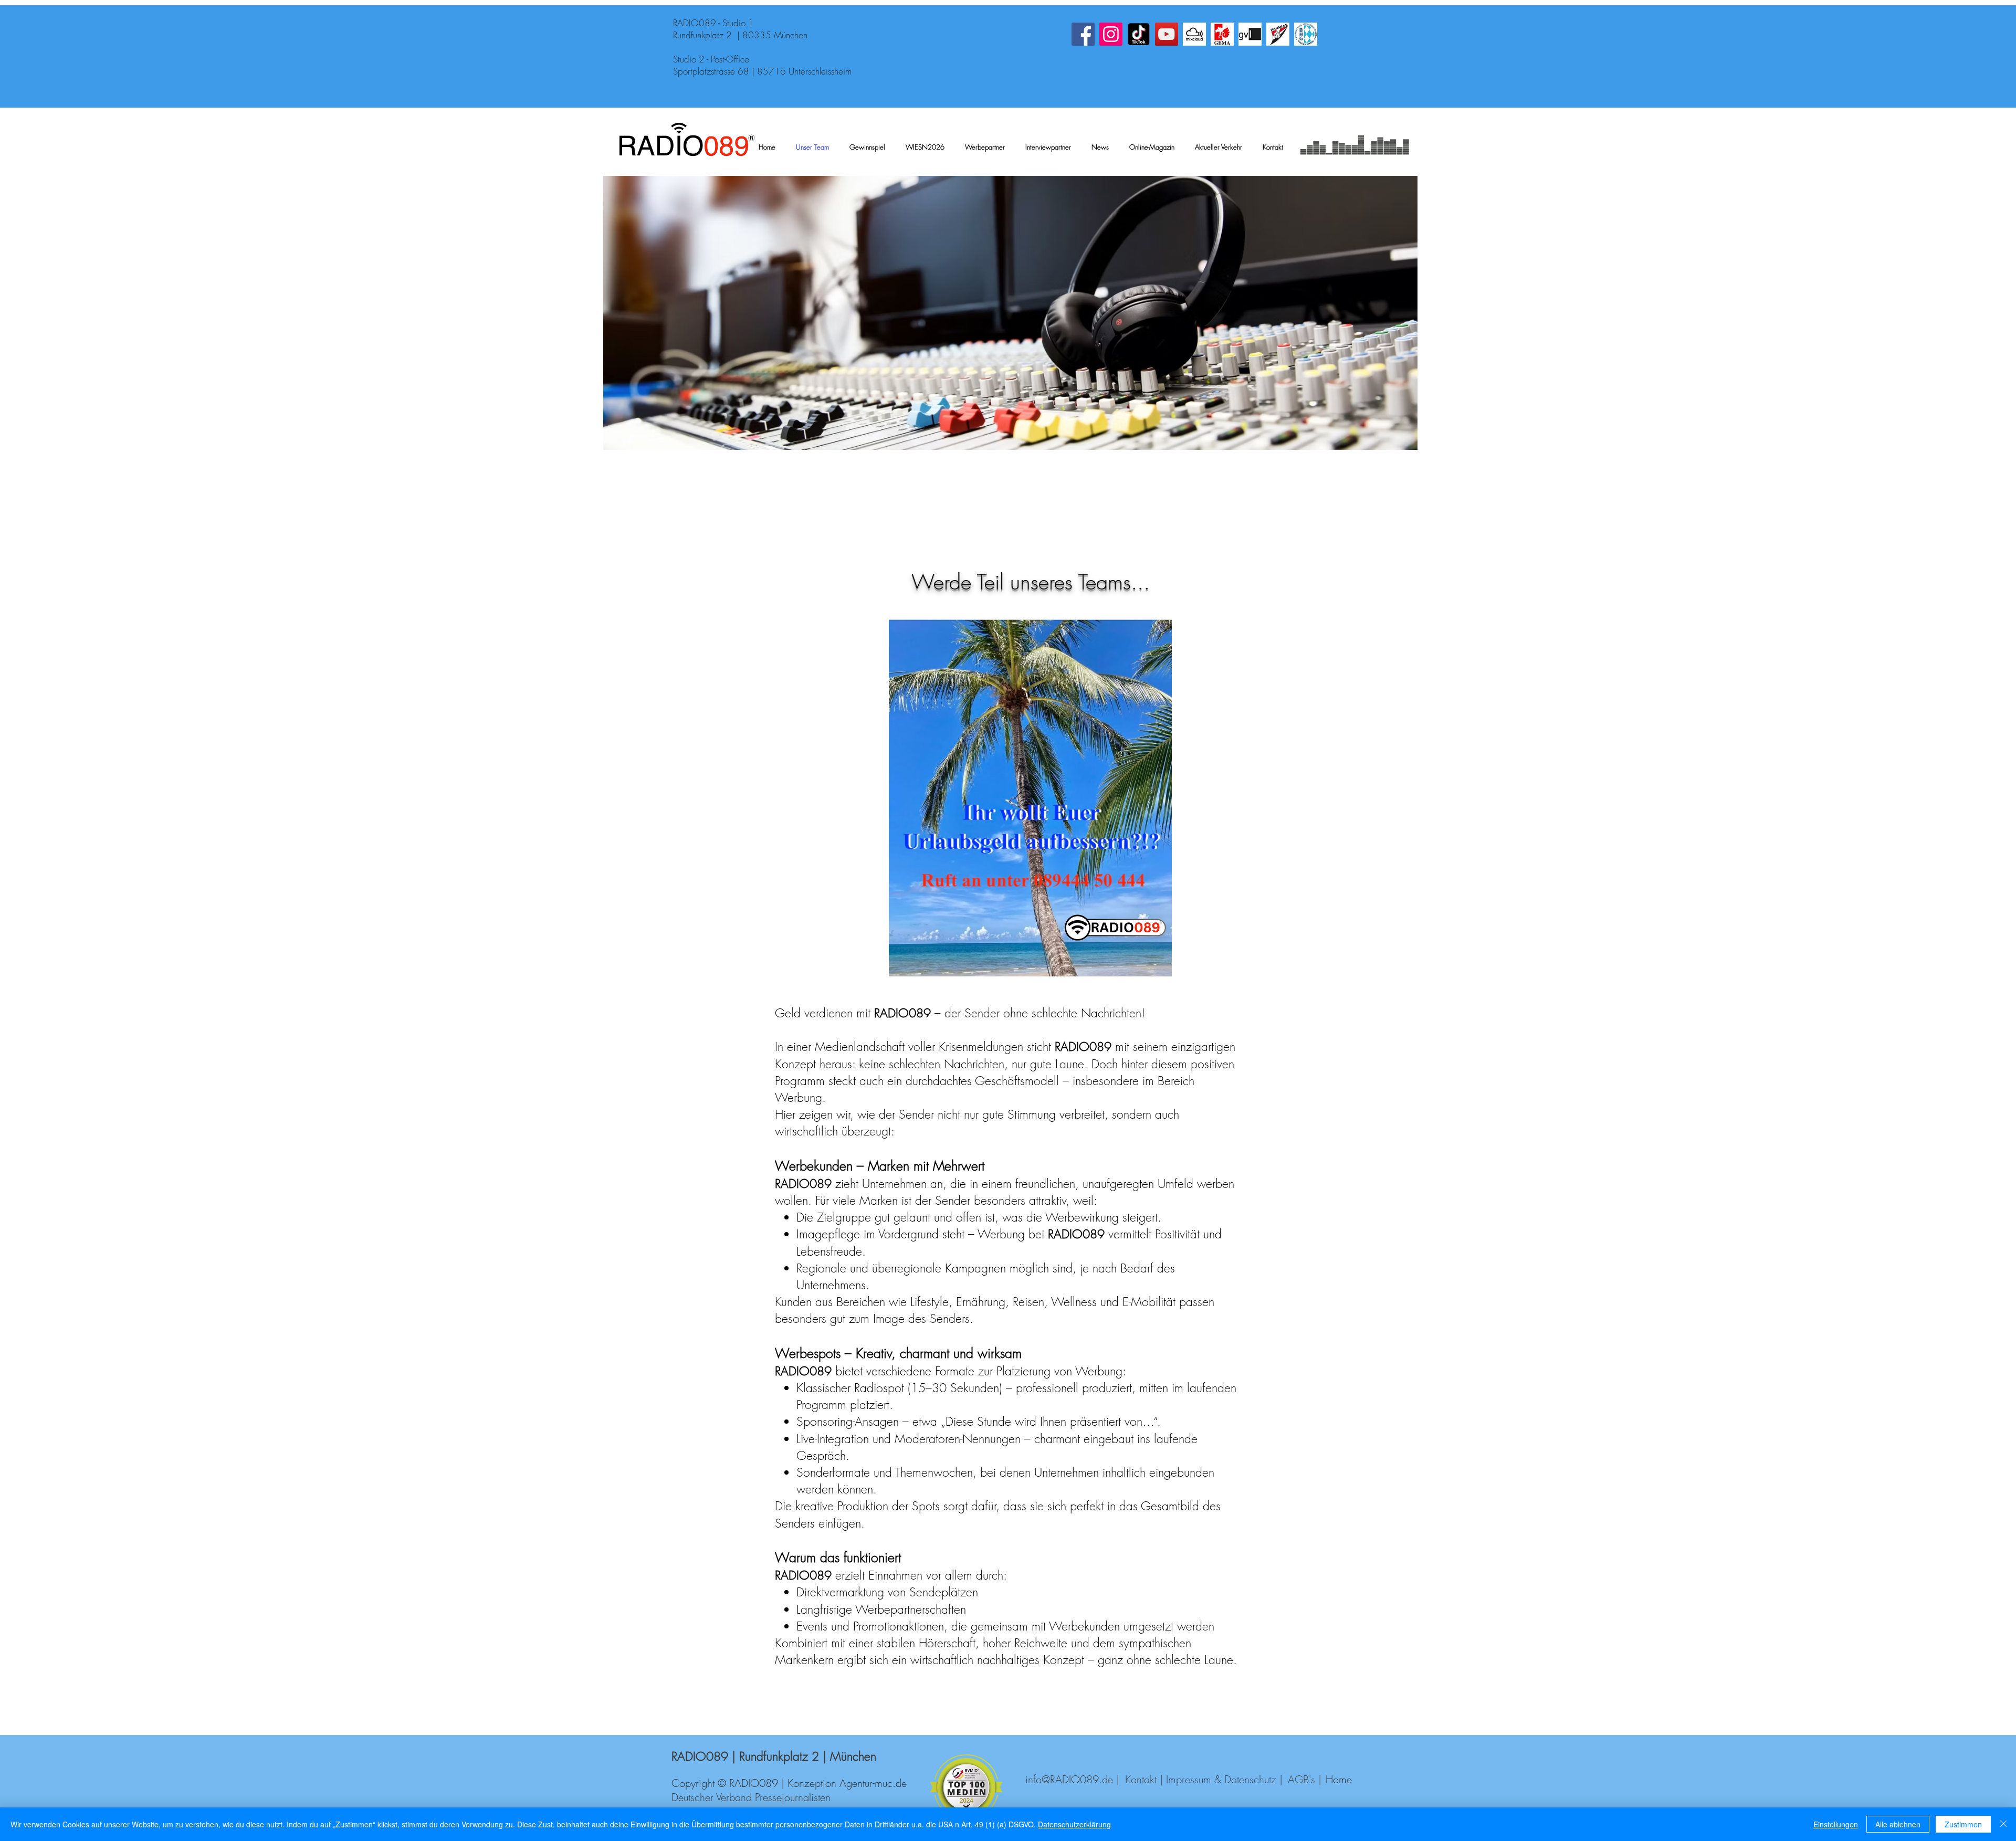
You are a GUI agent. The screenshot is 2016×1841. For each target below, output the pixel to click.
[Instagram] (1111, 34)
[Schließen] (2003, 1824)
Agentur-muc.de (873, 1783)
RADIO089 (902, 1013)
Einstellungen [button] (1836, 1824)
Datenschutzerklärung (1074, 1824)
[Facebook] (1083, 34)
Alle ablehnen (1898, 1824)
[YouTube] (1167, 34)
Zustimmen (1963, 1824)
